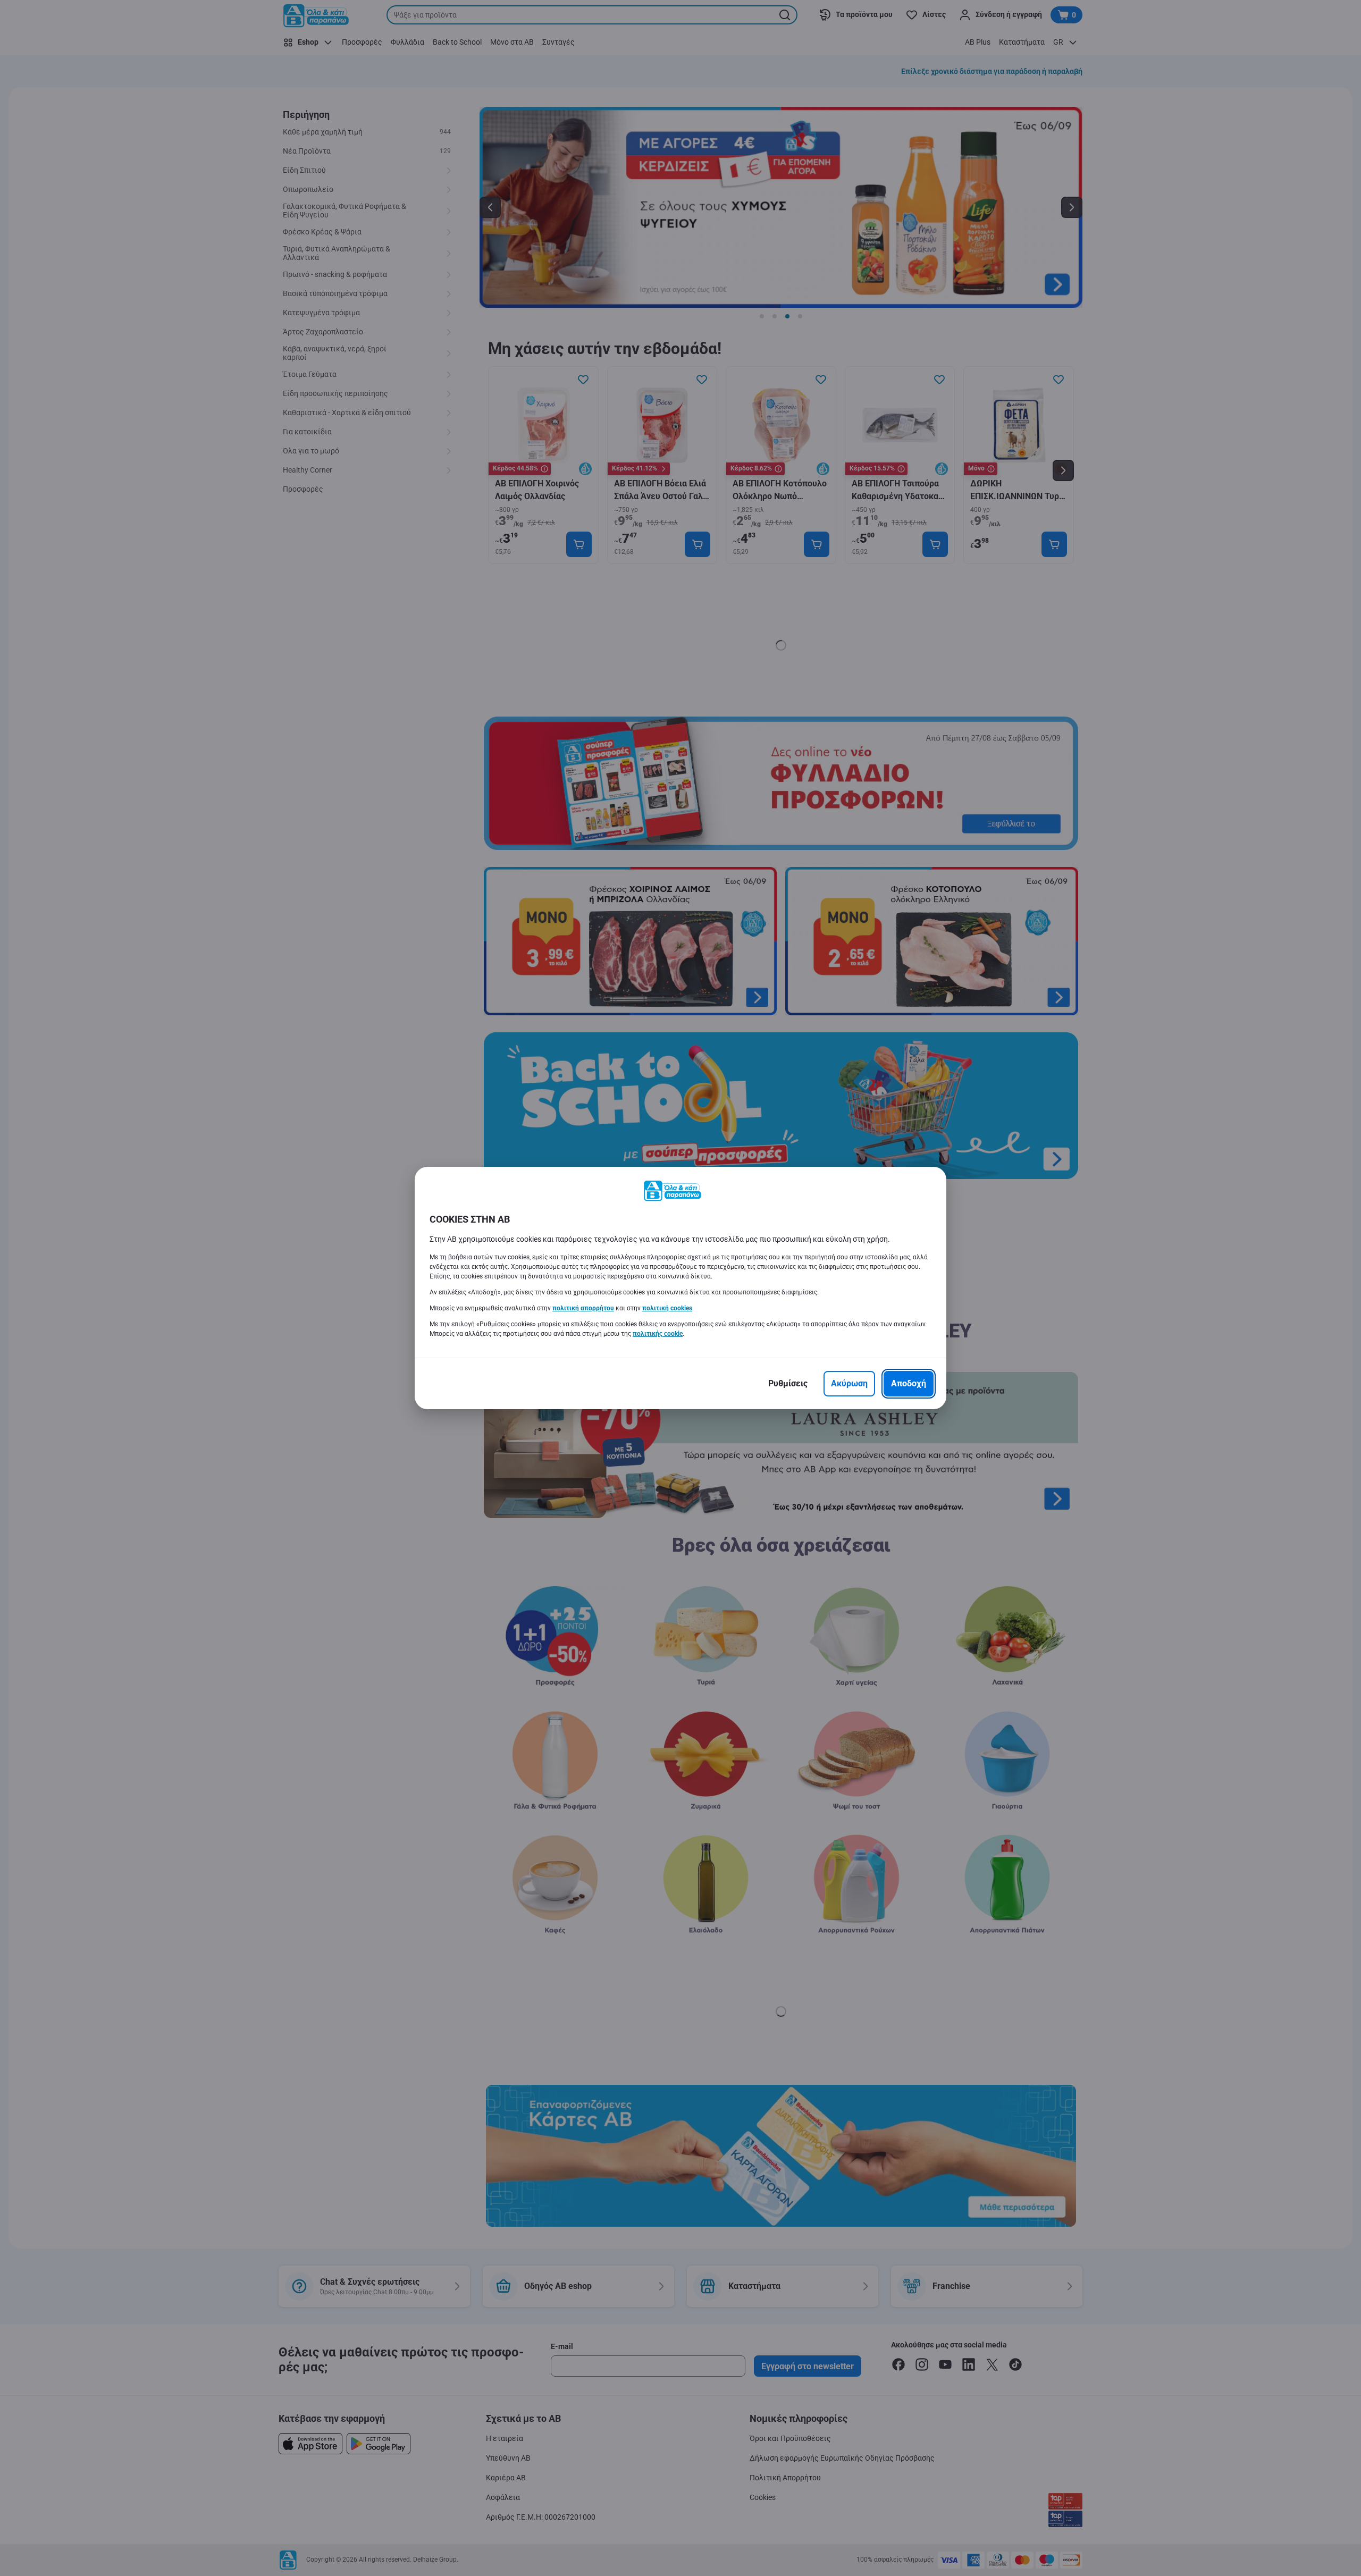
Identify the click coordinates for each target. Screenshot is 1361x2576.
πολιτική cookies (667, 1308)
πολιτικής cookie (658, 1334)
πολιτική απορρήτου (583, 1308)
